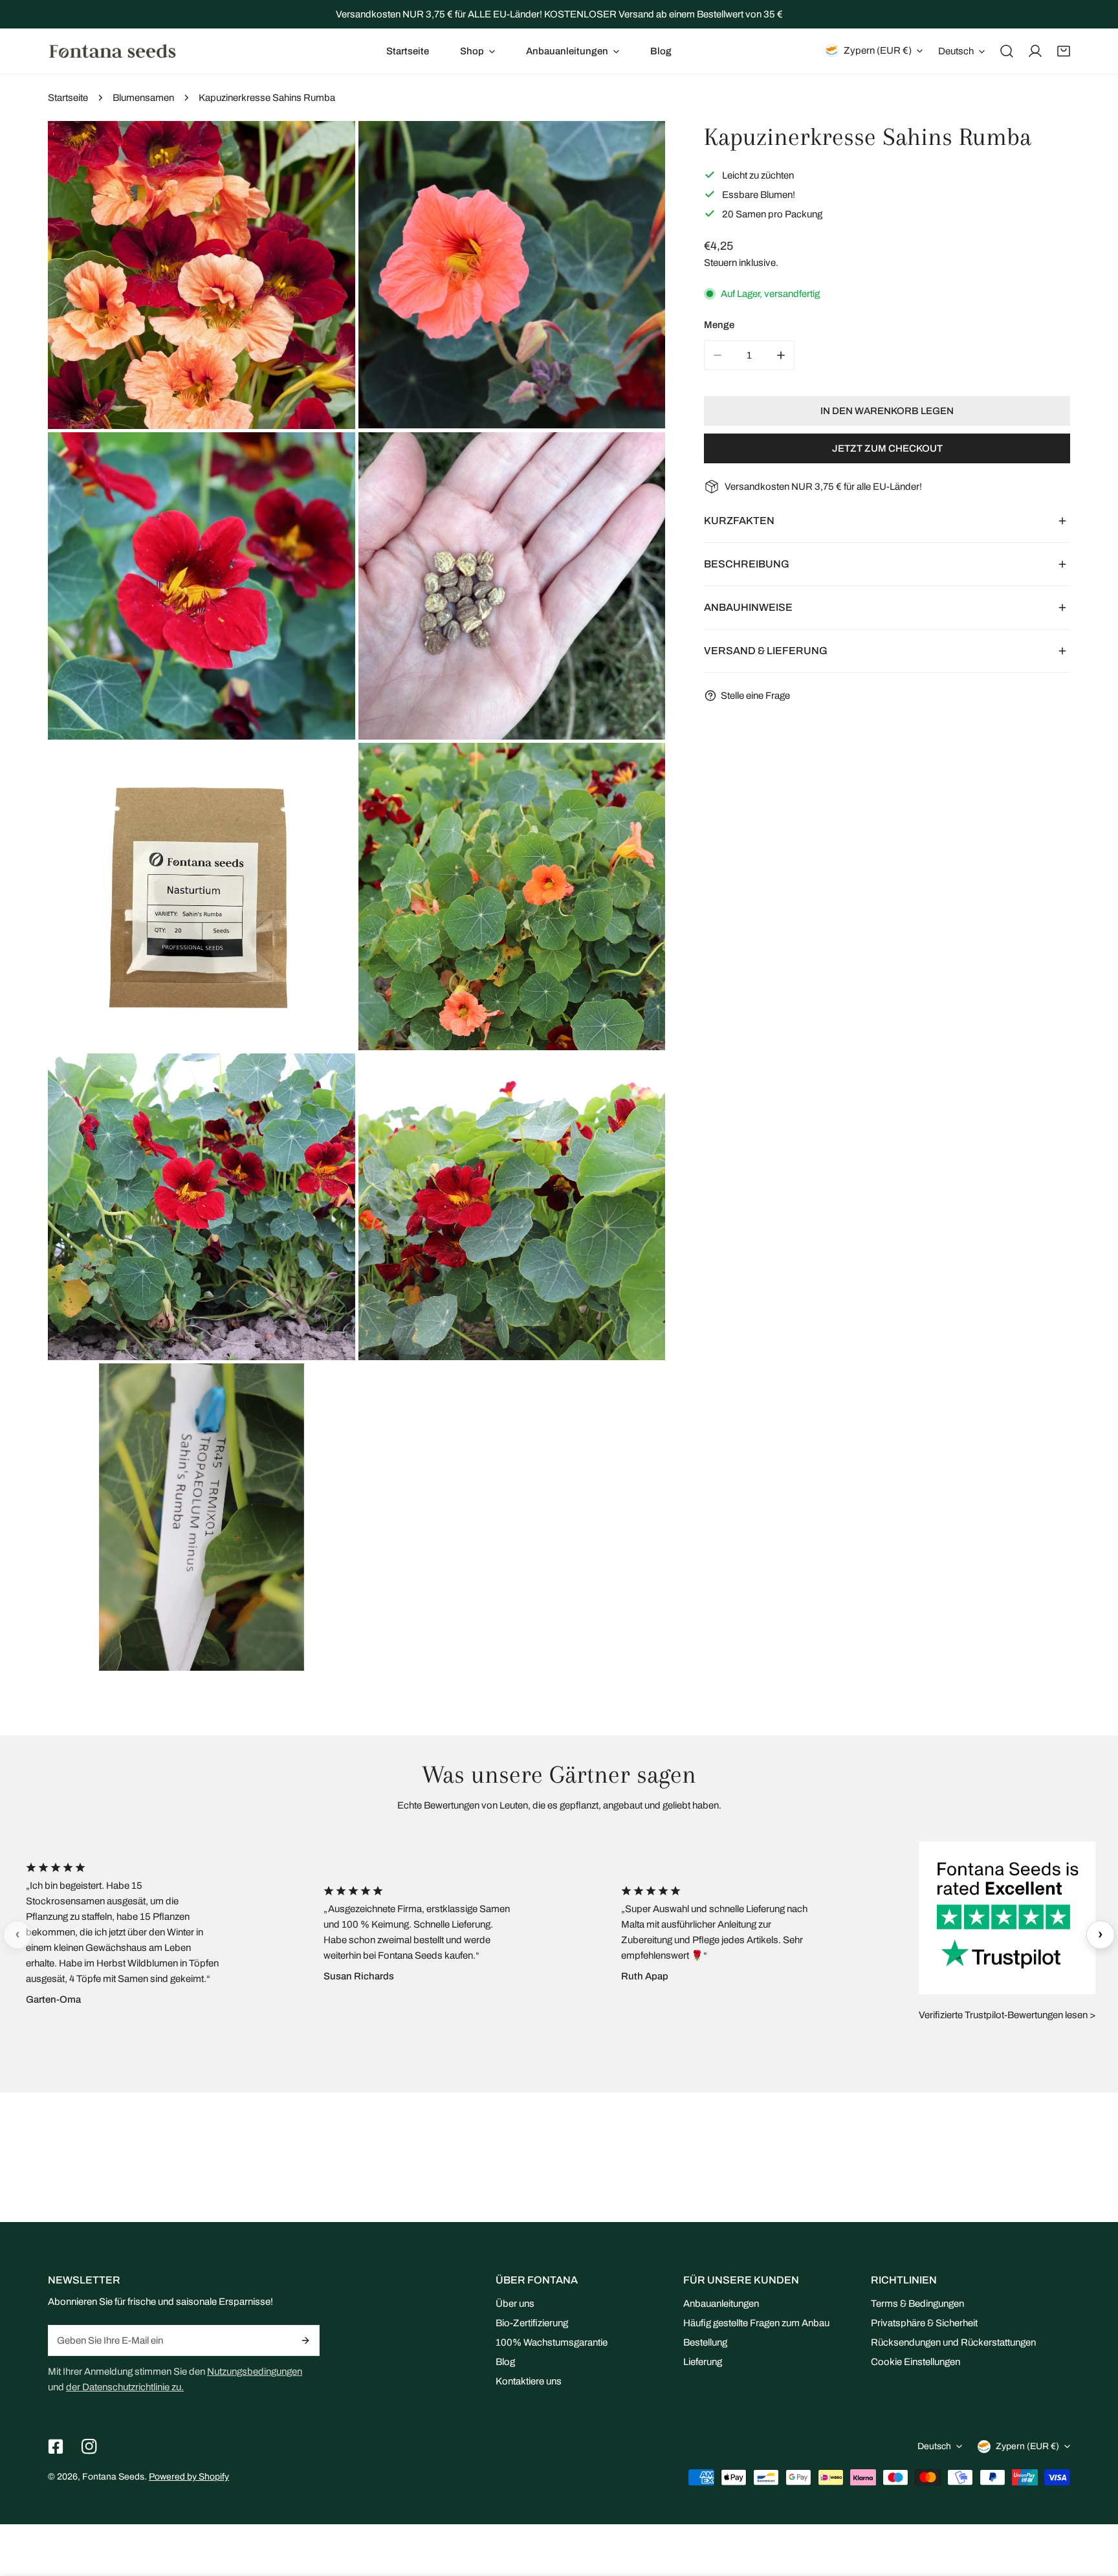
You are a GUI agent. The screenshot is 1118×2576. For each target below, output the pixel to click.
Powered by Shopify (189, 2477)
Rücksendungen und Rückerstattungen (953, 2342)
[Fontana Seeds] (113, 51)
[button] (477, 51)
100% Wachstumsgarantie (552, 2342)
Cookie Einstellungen (915, 2362)
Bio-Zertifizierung (532, 2323)
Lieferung (703, 2362)
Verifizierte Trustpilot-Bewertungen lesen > (1007, 2015)
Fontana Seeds (113, 2477)
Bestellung (705, 2342)
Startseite (68, 98)
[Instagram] (89, 2447)
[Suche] (1007, 51)
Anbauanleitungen (721, 2304)
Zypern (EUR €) (878, 50)
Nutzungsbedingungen (255, 2372)
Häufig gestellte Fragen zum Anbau (756, 2323)
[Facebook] (56, 2447)
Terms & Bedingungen (917, 2304)
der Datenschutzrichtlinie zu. (125, 2387)
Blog (505, 2362)
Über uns (515, 2304)
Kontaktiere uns (529, 2381)
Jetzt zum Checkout (887, 448)
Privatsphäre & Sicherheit (924, 2323)
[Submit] (306, 2340)
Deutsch (956, 51)
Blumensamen (143, 98)
